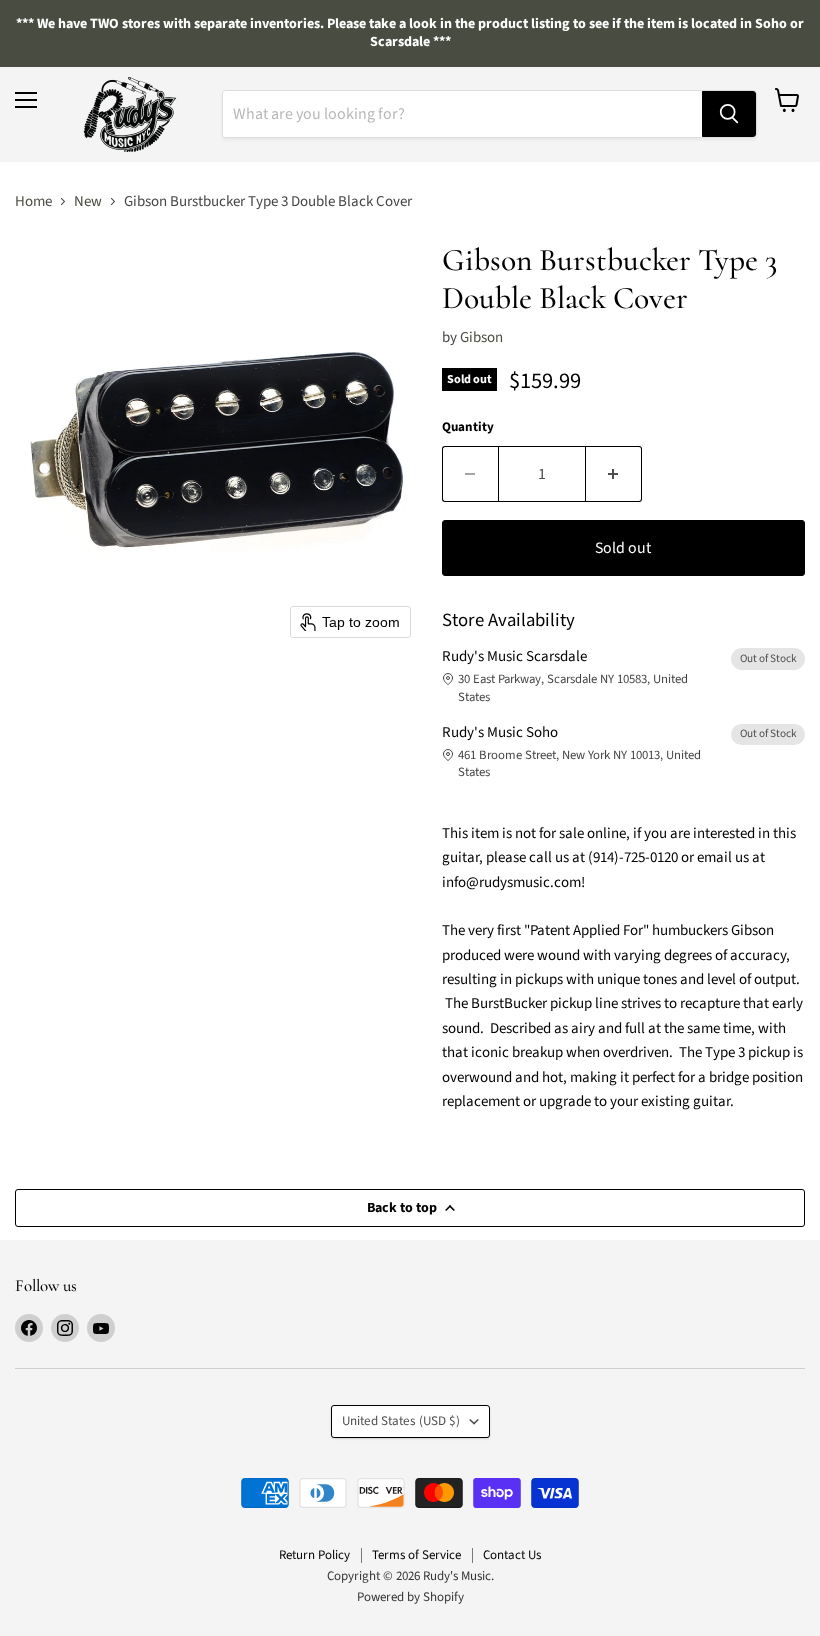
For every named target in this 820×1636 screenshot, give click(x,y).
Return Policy (314, 1555)
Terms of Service (416, 1555)
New (88, 201)
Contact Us (512, 1555)
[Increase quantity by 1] (614, 474)
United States (401, 1421)
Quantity (468, 427)
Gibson (481, 337)
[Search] (729, 114)
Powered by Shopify (410, 1597)
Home (33, 201)
